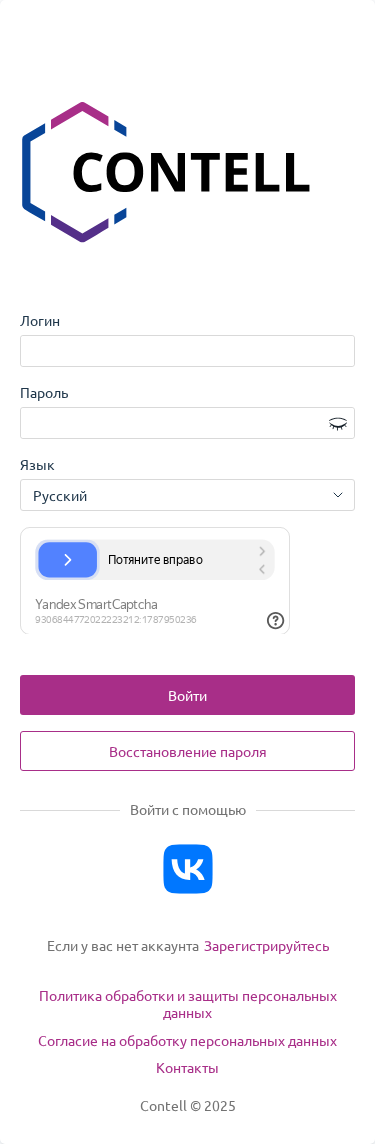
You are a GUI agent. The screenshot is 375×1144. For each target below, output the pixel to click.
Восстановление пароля (188, 751)
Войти (187, 695)
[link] (266, 946)
